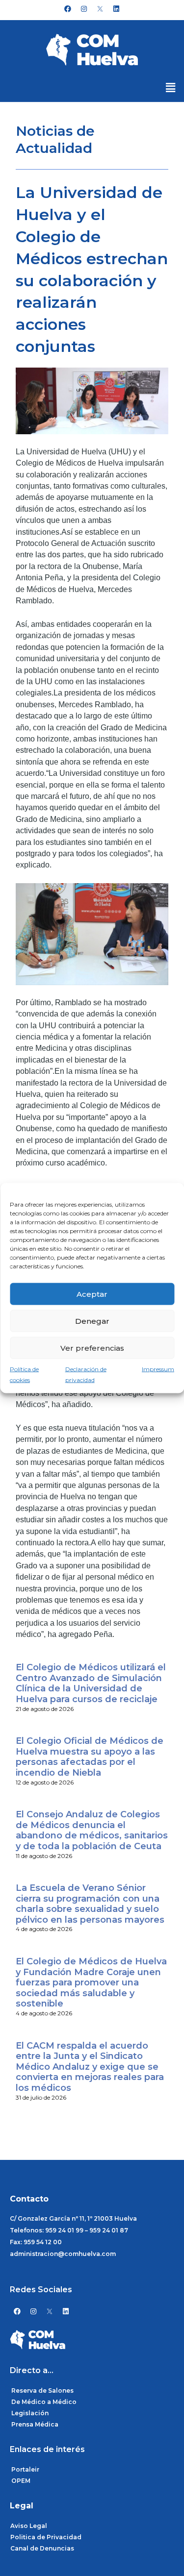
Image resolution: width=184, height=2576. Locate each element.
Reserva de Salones (42, 2390)
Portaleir (25, 2469)
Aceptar (92, 1294)
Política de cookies (24, 1375)
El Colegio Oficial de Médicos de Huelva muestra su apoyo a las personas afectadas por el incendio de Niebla (90, 1757)
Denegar (92, 1321)
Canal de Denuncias (42, 2548)
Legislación (30, 2413)
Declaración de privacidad (86, 1375)
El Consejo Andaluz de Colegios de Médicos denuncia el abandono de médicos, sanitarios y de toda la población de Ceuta (92, 1830)
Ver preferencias (92, 1348)
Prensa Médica (35, 2424)
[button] (171, 88)
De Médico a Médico (44, 2402)
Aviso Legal (29, 2526)
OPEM (21, 2481)
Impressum (158, 1369)
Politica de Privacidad (46, 2537)
